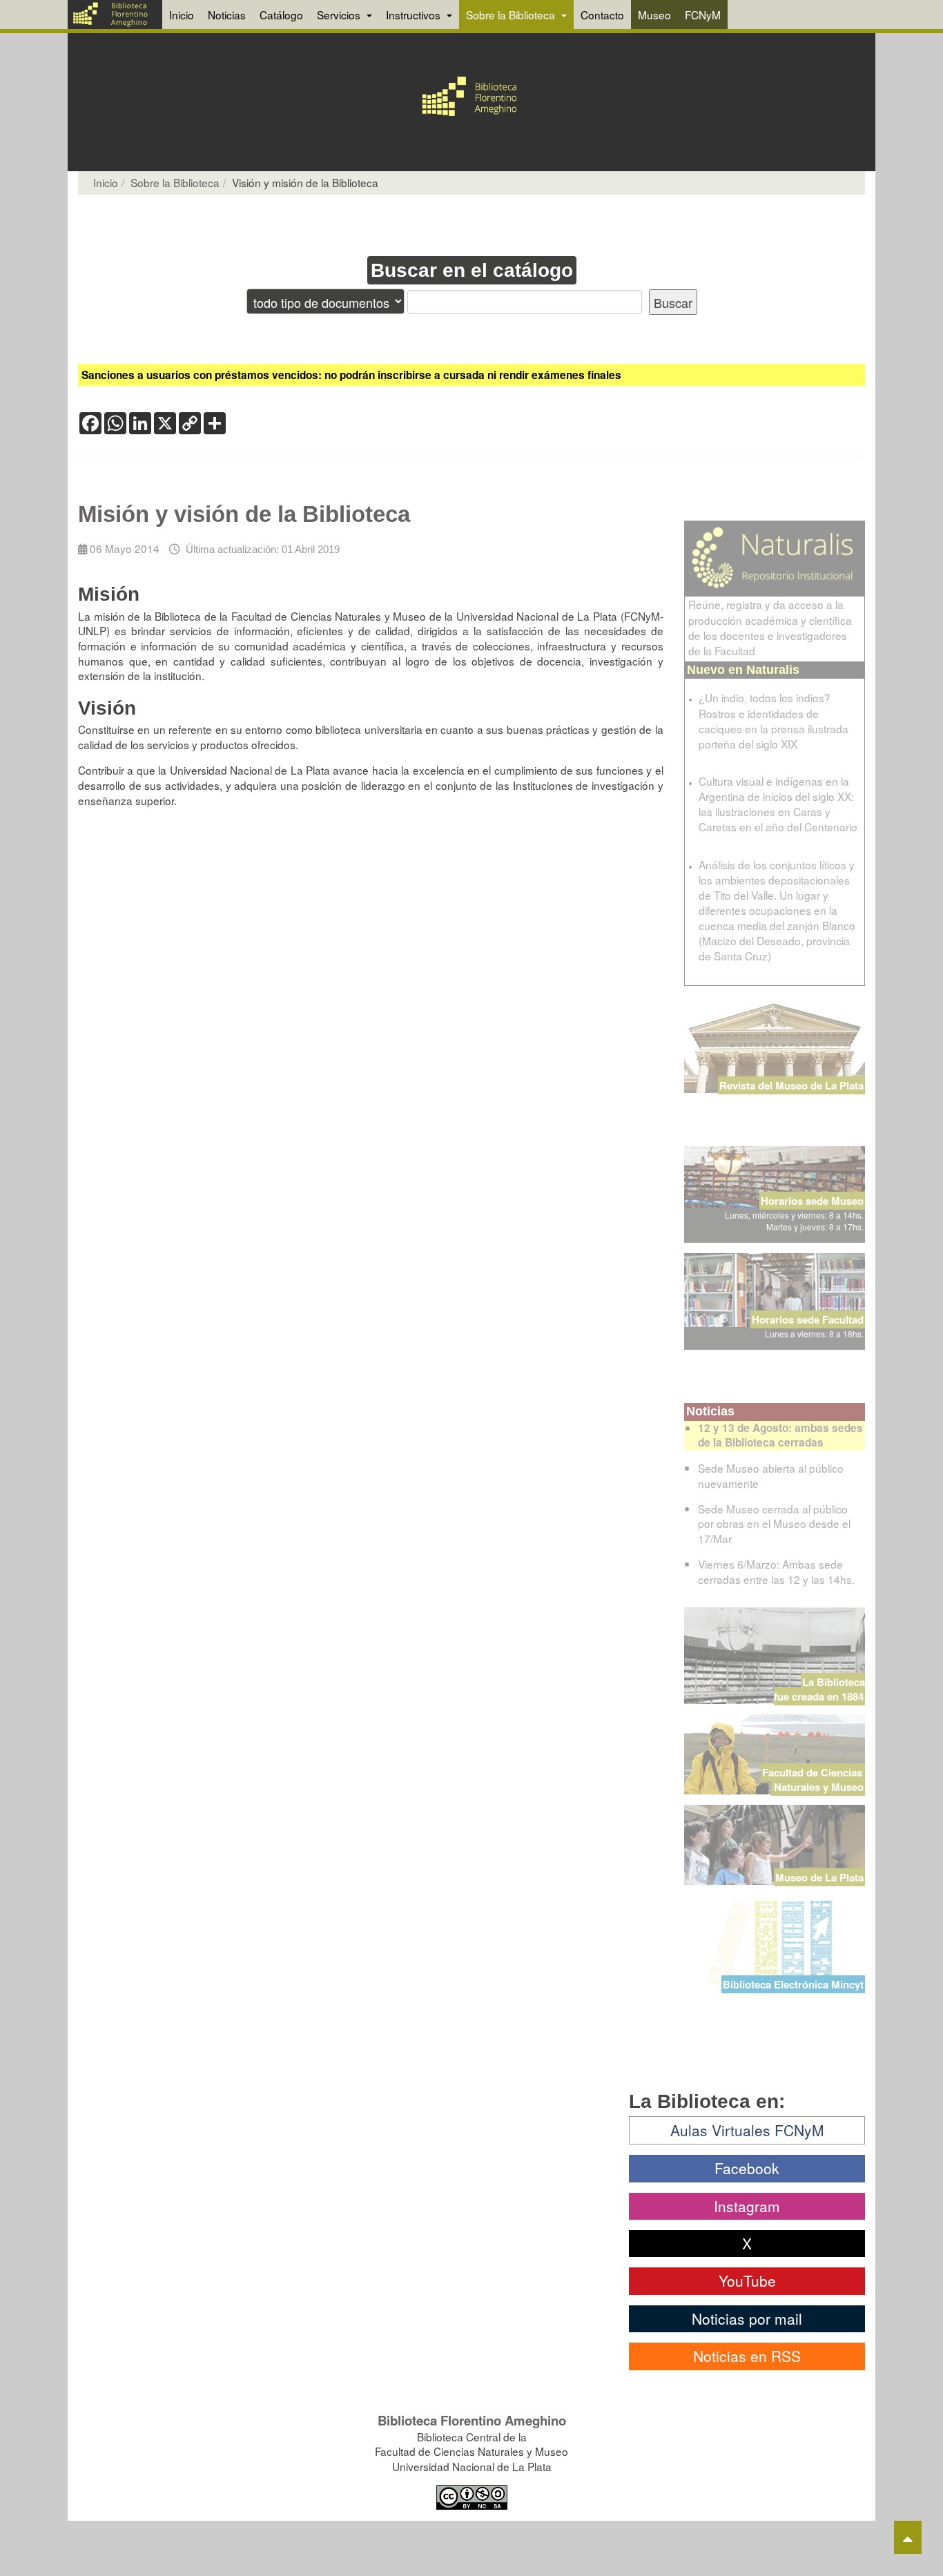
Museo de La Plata (819, 1877)
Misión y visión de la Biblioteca (244, 514)
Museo (654, 14)
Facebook (747, 2168)
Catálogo (281, 14)
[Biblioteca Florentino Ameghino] (115, 14)
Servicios (340, 14)
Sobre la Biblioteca (512, 14)
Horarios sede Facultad (808, 1319)
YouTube (747, 2280)
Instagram (747, 2206)
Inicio (182, 14)
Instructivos (415, 14)
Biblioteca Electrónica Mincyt (793, 1984)
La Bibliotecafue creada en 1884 (819, 1689)
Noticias (227, 14)
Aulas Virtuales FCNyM (747, 2130)
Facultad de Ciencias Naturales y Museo (814, 1780)
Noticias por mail (747, 2318)
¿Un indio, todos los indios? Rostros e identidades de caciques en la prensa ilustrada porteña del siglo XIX (774, 720)
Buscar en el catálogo (472, 270)
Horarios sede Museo (812, 1201)
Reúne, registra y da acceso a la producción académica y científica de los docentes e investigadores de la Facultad (770, 627)
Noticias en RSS (747, 2356)
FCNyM (703, 14)
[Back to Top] (908, 2537)
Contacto (602, 14)
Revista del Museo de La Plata (791, 1085)
